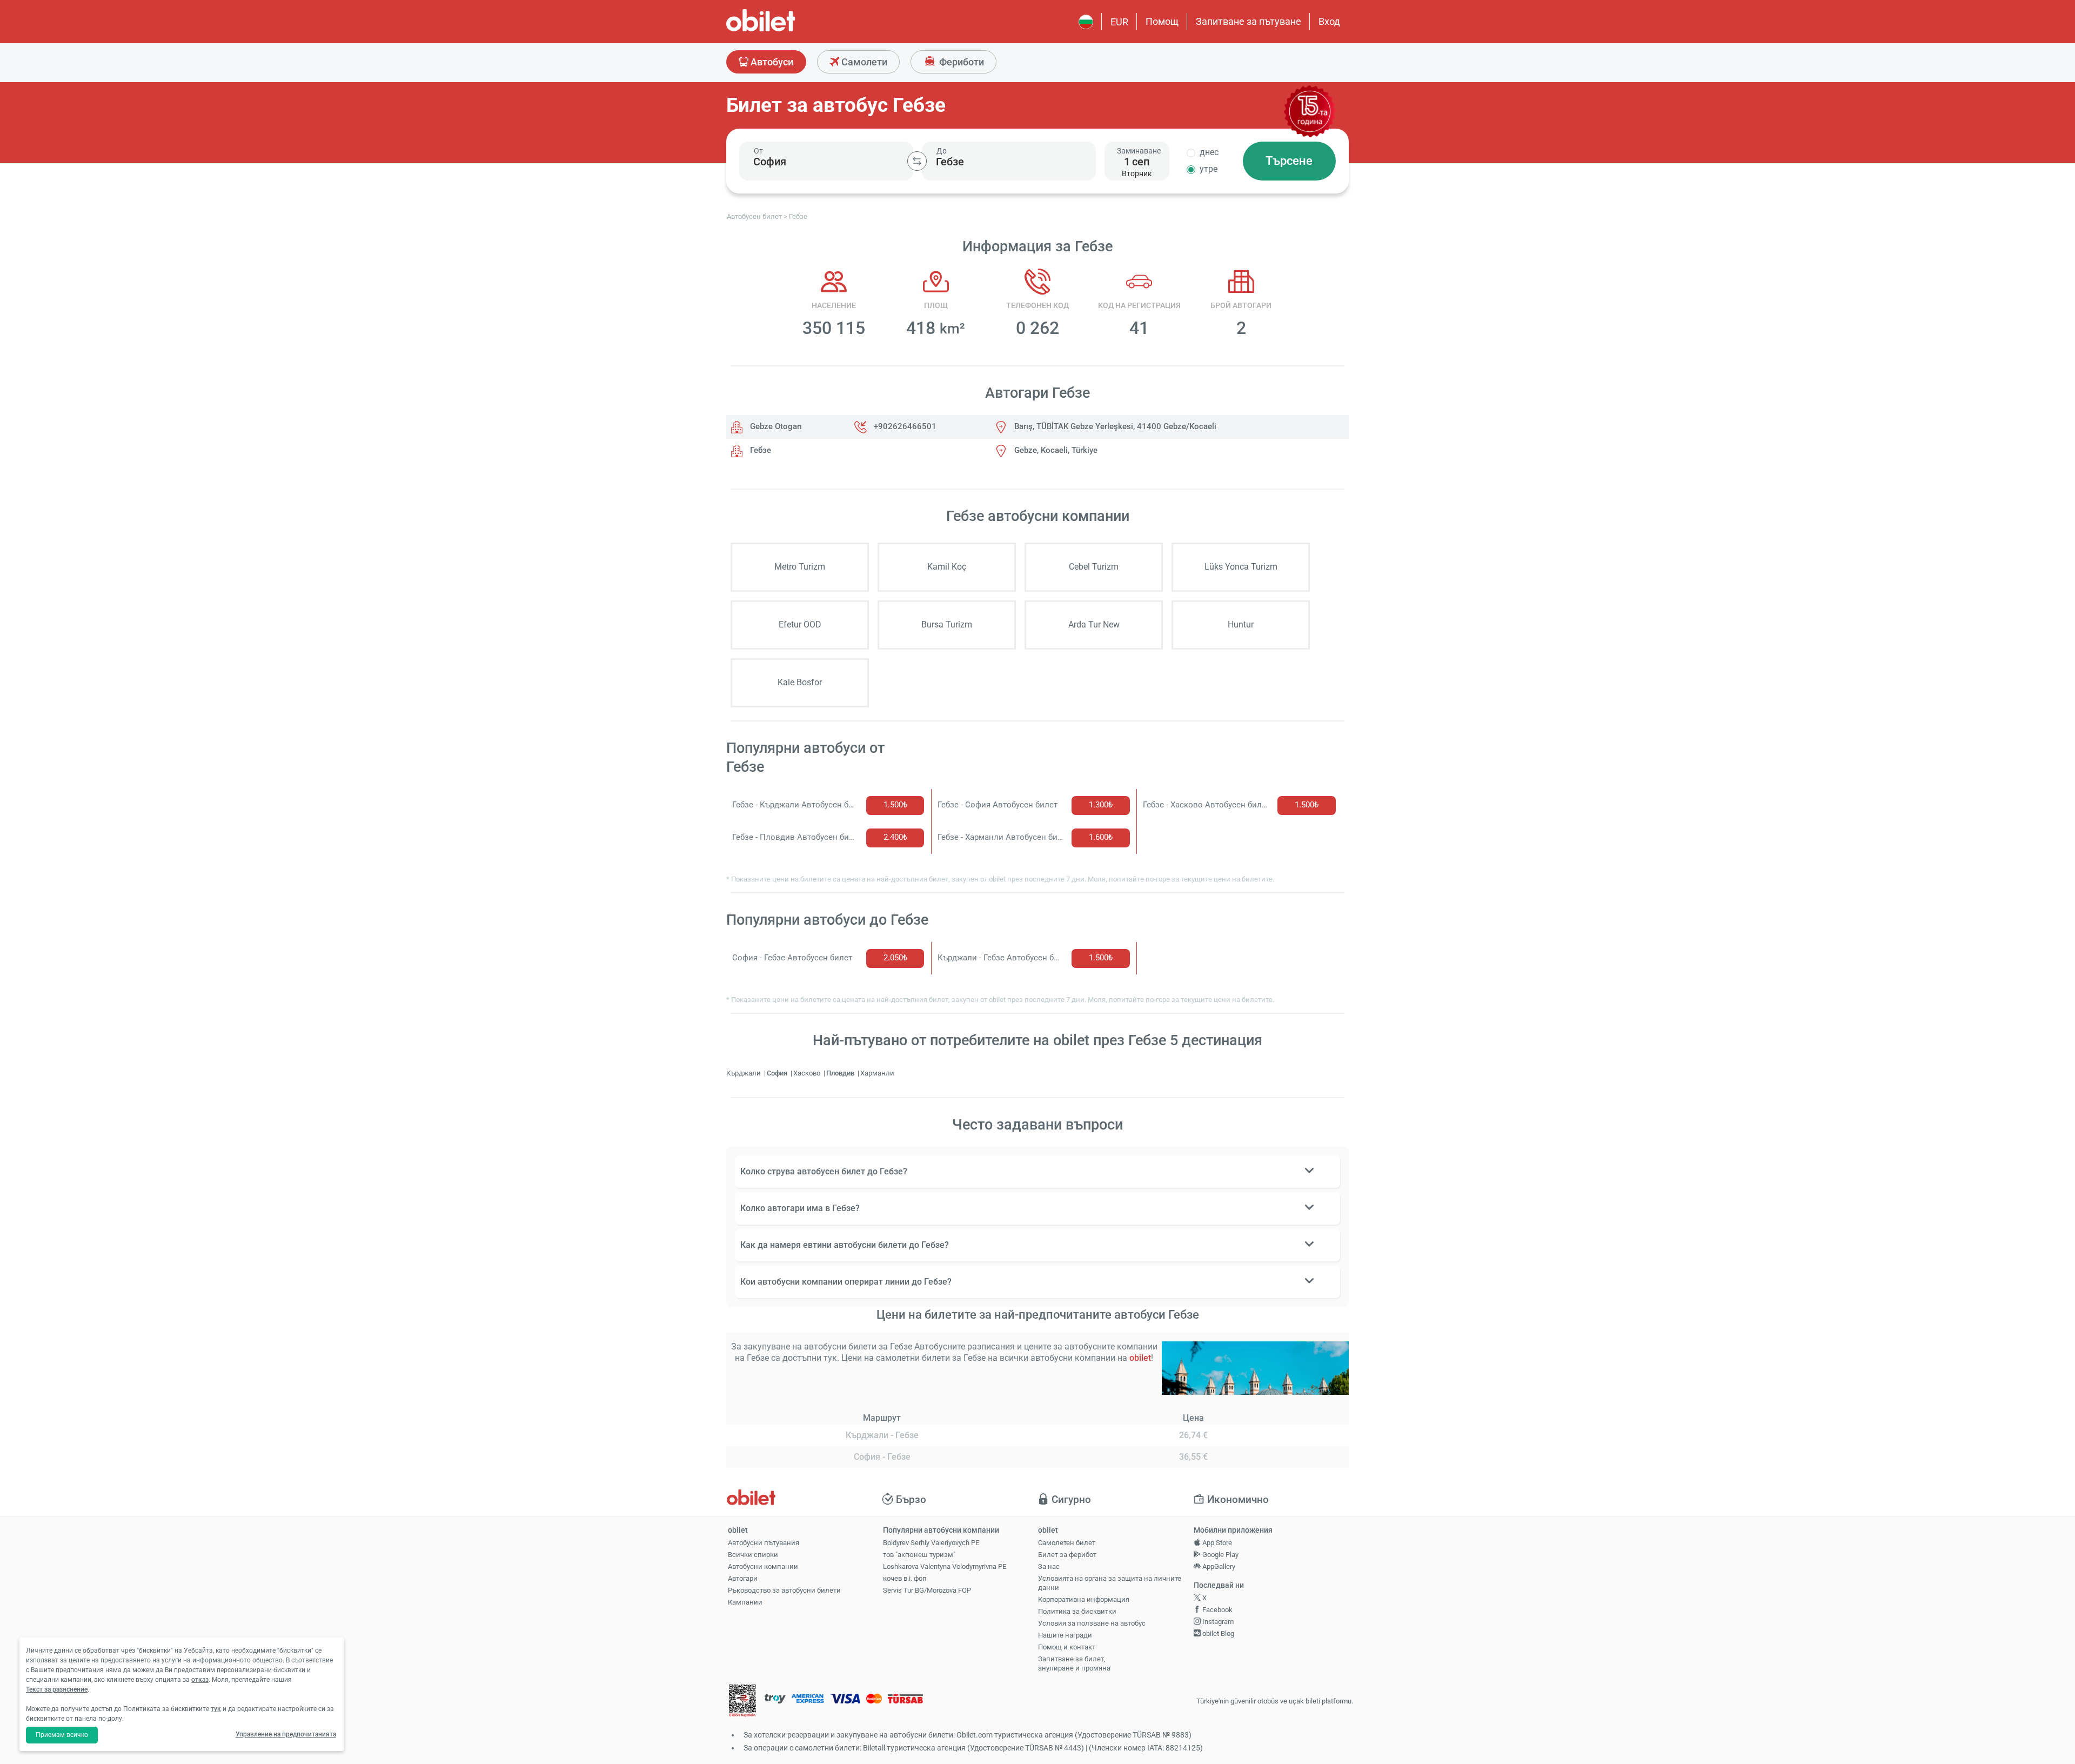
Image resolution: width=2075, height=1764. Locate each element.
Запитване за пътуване (1249, 21)
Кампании (745, 1602)
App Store (1216, 1543)
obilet (1140, 1358)
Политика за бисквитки (1077, 1611)
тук (216, 1709)
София (778, 1073)
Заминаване (1139, 151)
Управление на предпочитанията (286, 1734)
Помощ (1162, 21)
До (942, 151)
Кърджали (744, 1073)
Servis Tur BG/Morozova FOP (927, 1590)
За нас (1049, 1566)
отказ (200, 1680)
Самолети (863, 62)
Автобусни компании (763, 1566)
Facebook (1217, 1610)
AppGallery (1218, 1566)
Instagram (1217, 1622)
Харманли (877, 1073)
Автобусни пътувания (764, 1543)
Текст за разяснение (57, 1689)
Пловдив (841, 1073)
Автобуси (771, 62)
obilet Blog (1217, 1633)
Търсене (1289, 161)
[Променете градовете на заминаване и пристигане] (917, 161)
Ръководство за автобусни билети (784, 1590)
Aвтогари (743, 1578)
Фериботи (960, 62)
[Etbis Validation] (742, 1702)
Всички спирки (753, 1555)
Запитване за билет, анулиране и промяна (1074, 1663)
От (758, 151)
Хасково (808, 1073)
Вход (1329, 21)
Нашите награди (1065, 1635)
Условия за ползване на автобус (1092, 1623)
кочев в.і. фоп (905, 1578)
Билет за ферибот (1067, 1555)
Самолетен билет (1067, 1543)
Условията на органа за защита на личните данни (1110, 1583)
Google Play (1220, 1555)
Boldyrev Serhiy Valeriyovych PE (931, 1543)
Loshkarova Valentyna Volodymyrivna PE (945, 1566)
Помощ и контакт (1067, 1647)
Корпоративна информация (1084, 1599)
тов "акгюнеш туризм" (919, 1555)
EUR (1119, 22)
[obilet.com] (787, 30)
